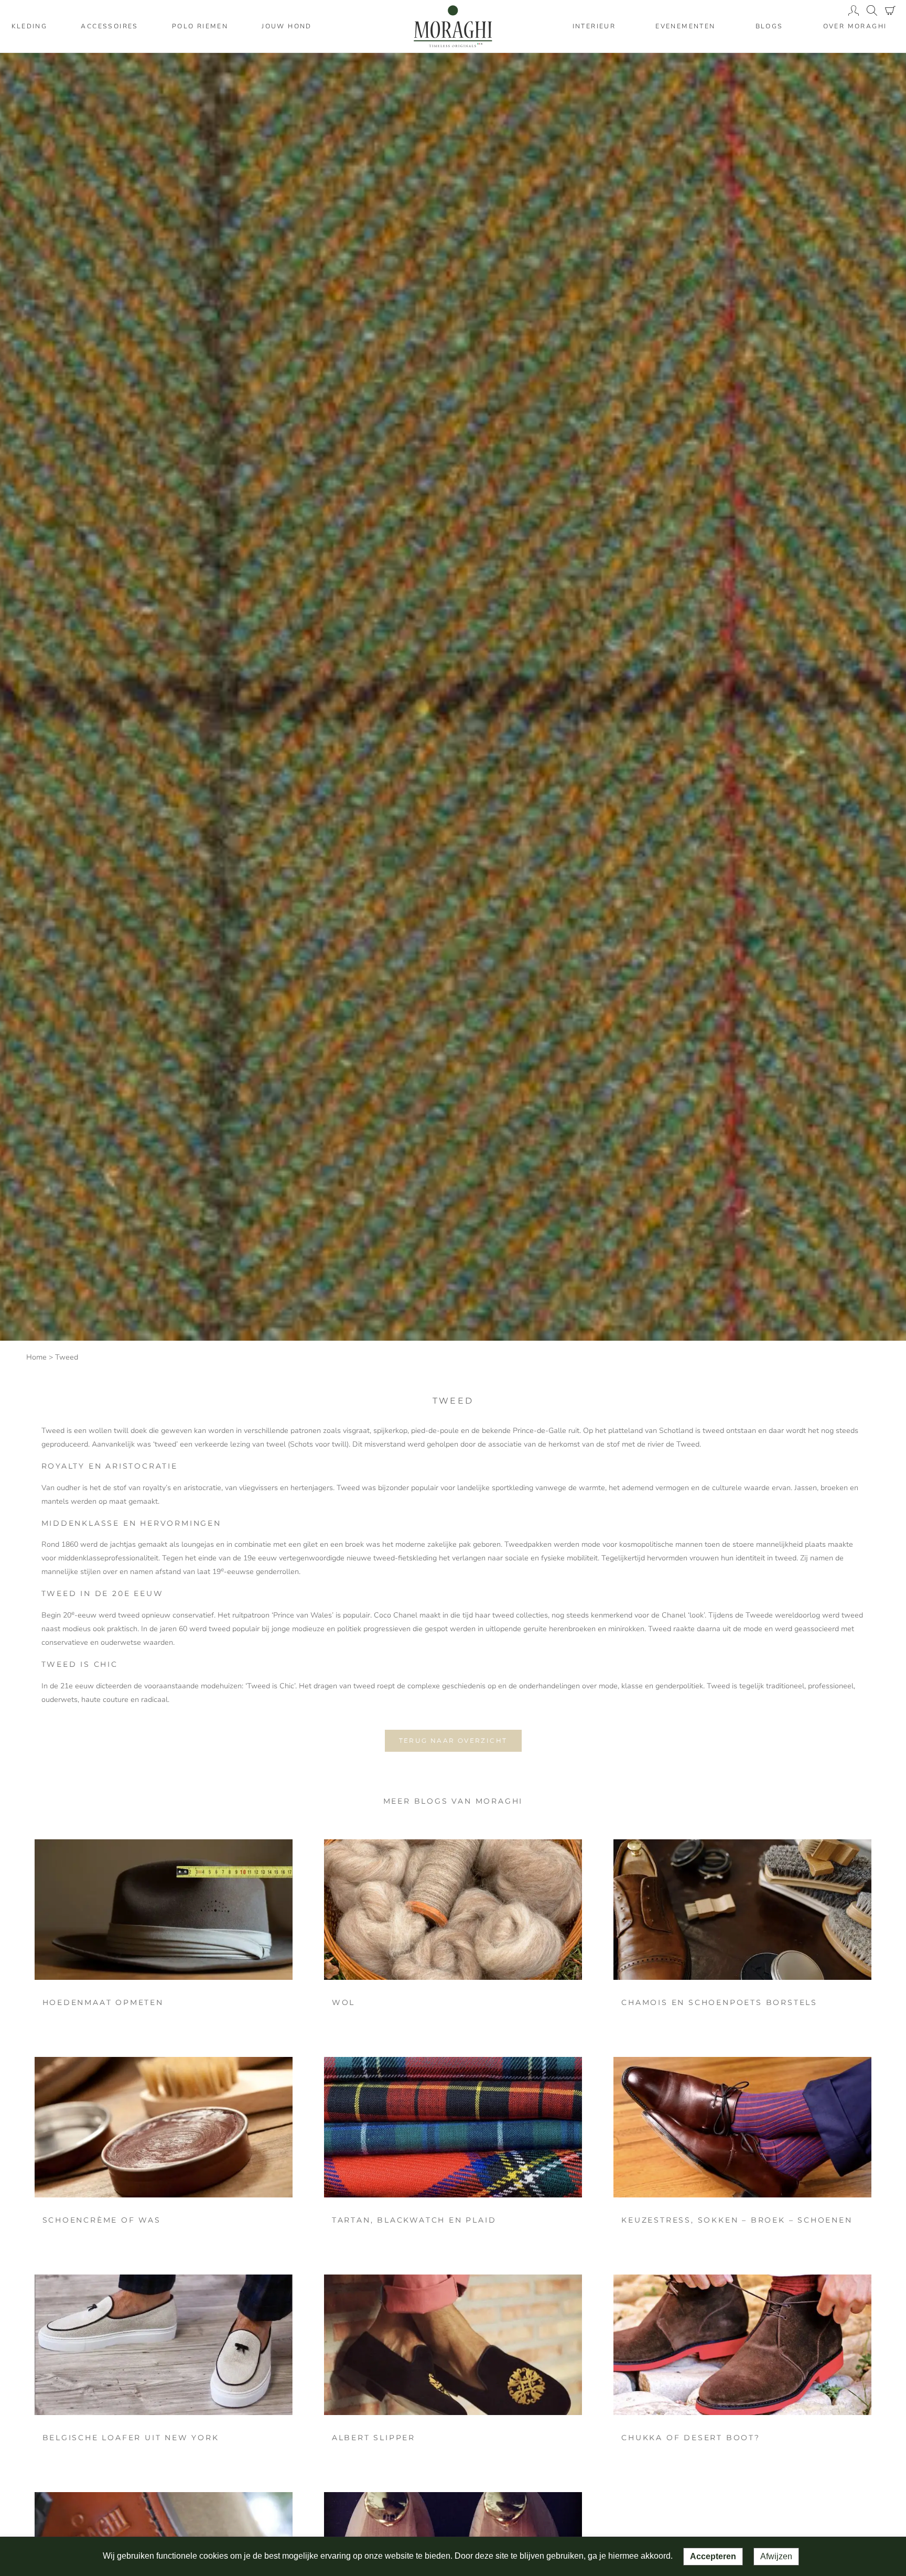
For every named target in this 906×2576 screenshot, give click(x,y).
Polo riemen (200, 26)
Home (36, 1357)
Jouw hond (287, 26)
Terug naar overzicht (453, 1740)
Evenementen (685, 26)
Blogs (769, 26)
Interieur (594, 26)
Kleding (30, 26)
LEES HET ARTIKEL (163, 1910)
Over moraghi (855, 26)
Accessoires (109, 26)
